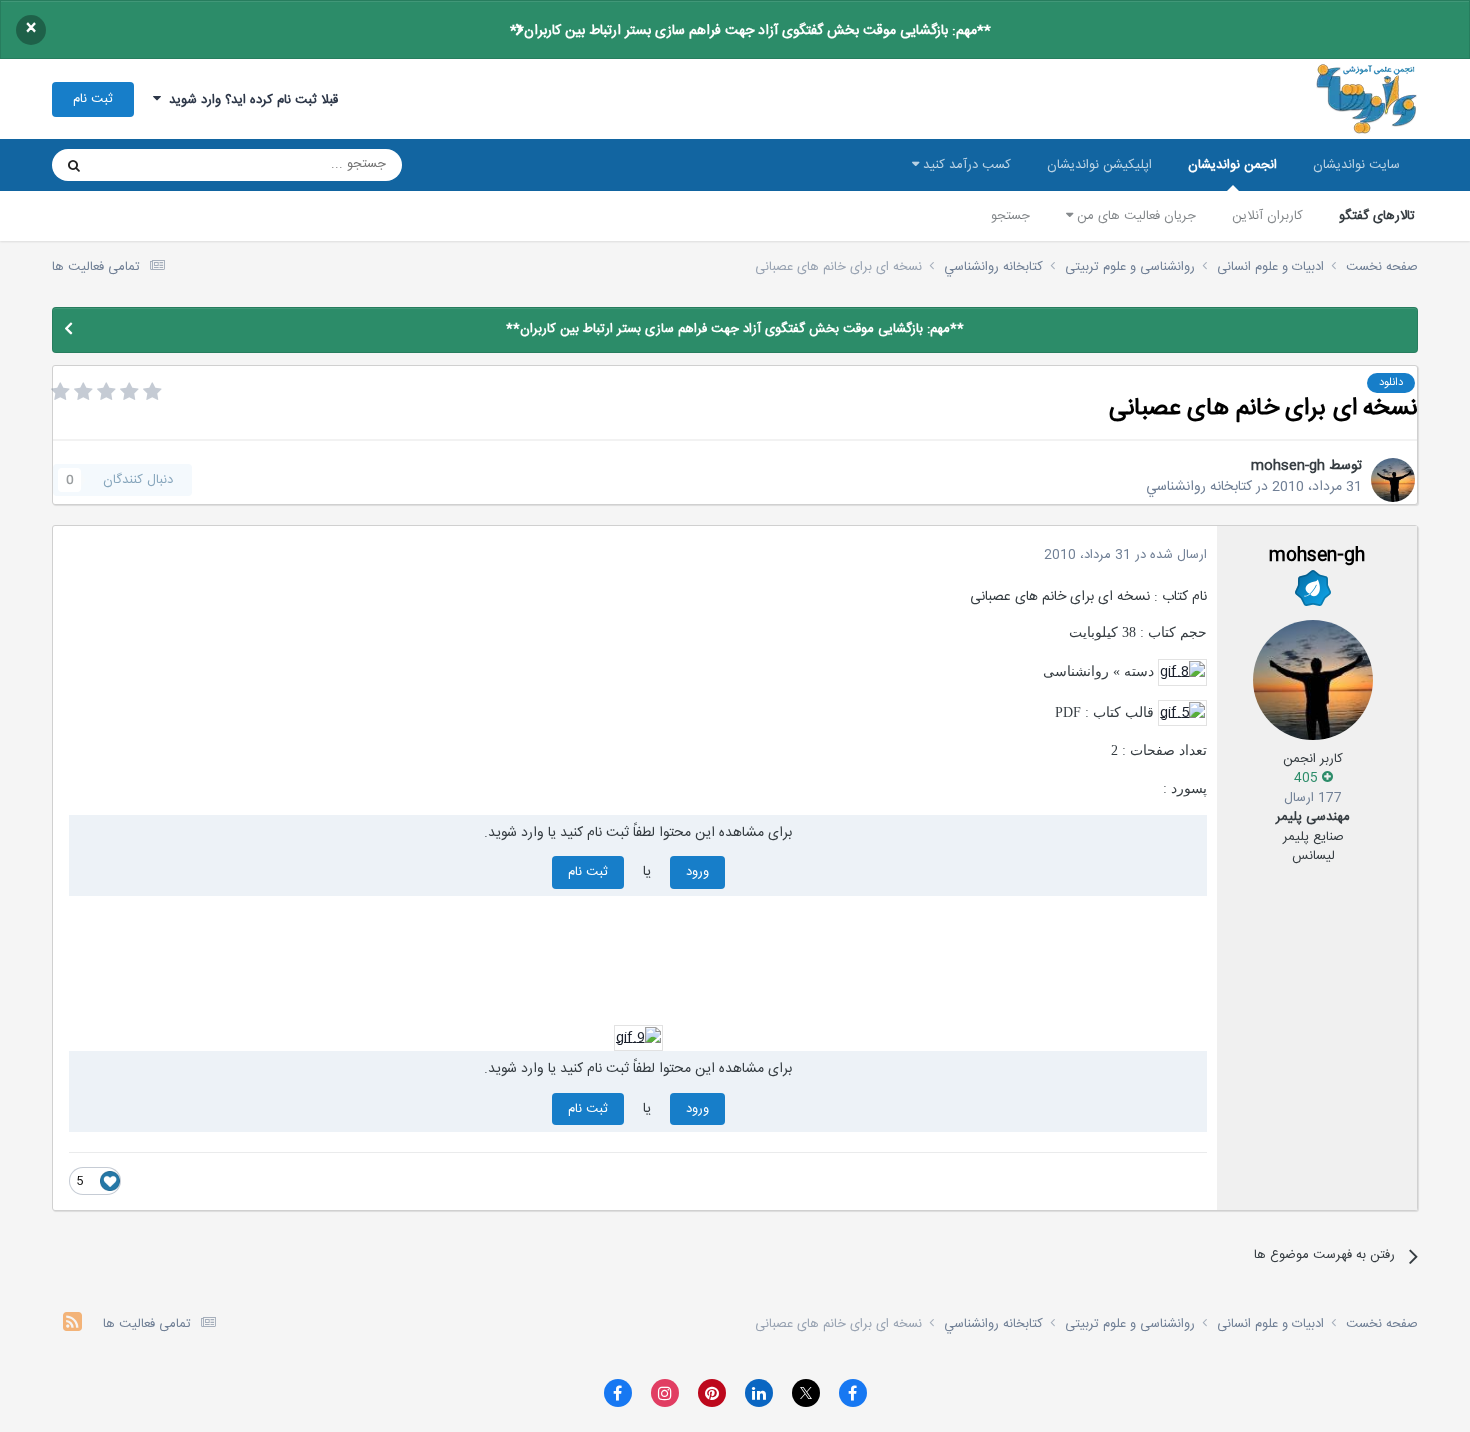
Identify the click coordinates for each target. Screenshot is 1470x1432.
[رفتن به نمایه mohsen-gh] (1393, 480)
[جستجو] (74, 165)
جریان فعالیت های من (1134, 216)
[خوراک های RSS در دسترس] (72, 1324)
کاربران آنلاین (1267, 216)
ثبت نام (93, 99)
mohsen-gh (1288, 466)
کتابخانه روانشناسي (1199, 487)
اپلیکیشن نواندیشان (1099, 165)
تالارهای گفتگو (1377, 216)
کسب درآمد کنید (965, 165)
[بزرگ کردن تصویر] (1182, 673)
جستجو (1010, 216)
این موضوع (150, 165)
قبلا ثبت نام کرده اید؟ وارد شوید (249, 100)
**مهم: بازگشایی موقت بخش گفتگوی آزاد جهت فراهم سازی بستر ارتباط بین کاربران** (750, 31)
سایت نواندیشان (1356, 165)
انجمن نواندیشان (1232, 165)
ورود (697, 872)
